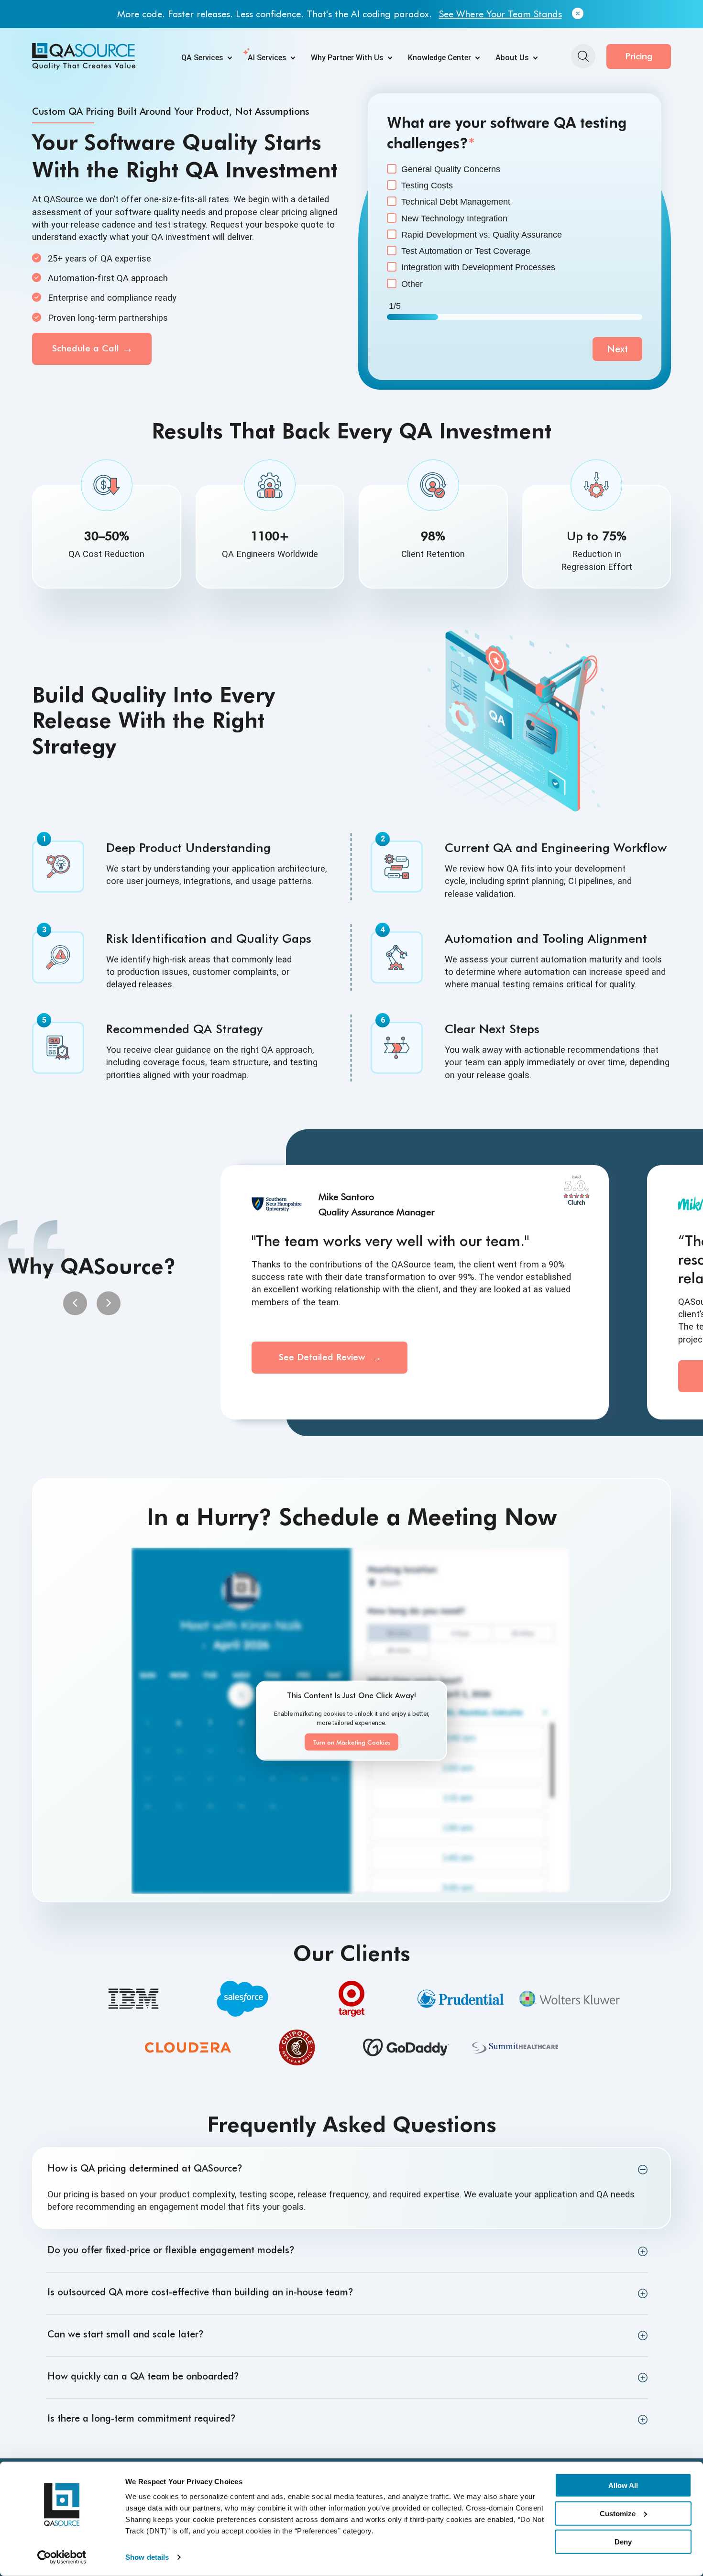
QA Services (202, 58)
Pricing (639, 56)
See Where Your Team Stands (500, 14)
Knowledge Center (439, 58)
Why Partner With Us (347, 58)
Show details (147, 2557)
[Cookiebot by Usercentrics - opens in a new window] (62, 2557)
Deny (623, 2541)
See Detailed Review (323, 1357)
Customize (618, 2514)
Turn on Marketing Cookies (352, 1742)
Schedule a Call (86, 348)
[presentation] (75, 1303)
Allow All (623, 2485)
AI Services (267, 58)
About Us (512, 58)
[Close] (578, 14)
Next (617, 349)
